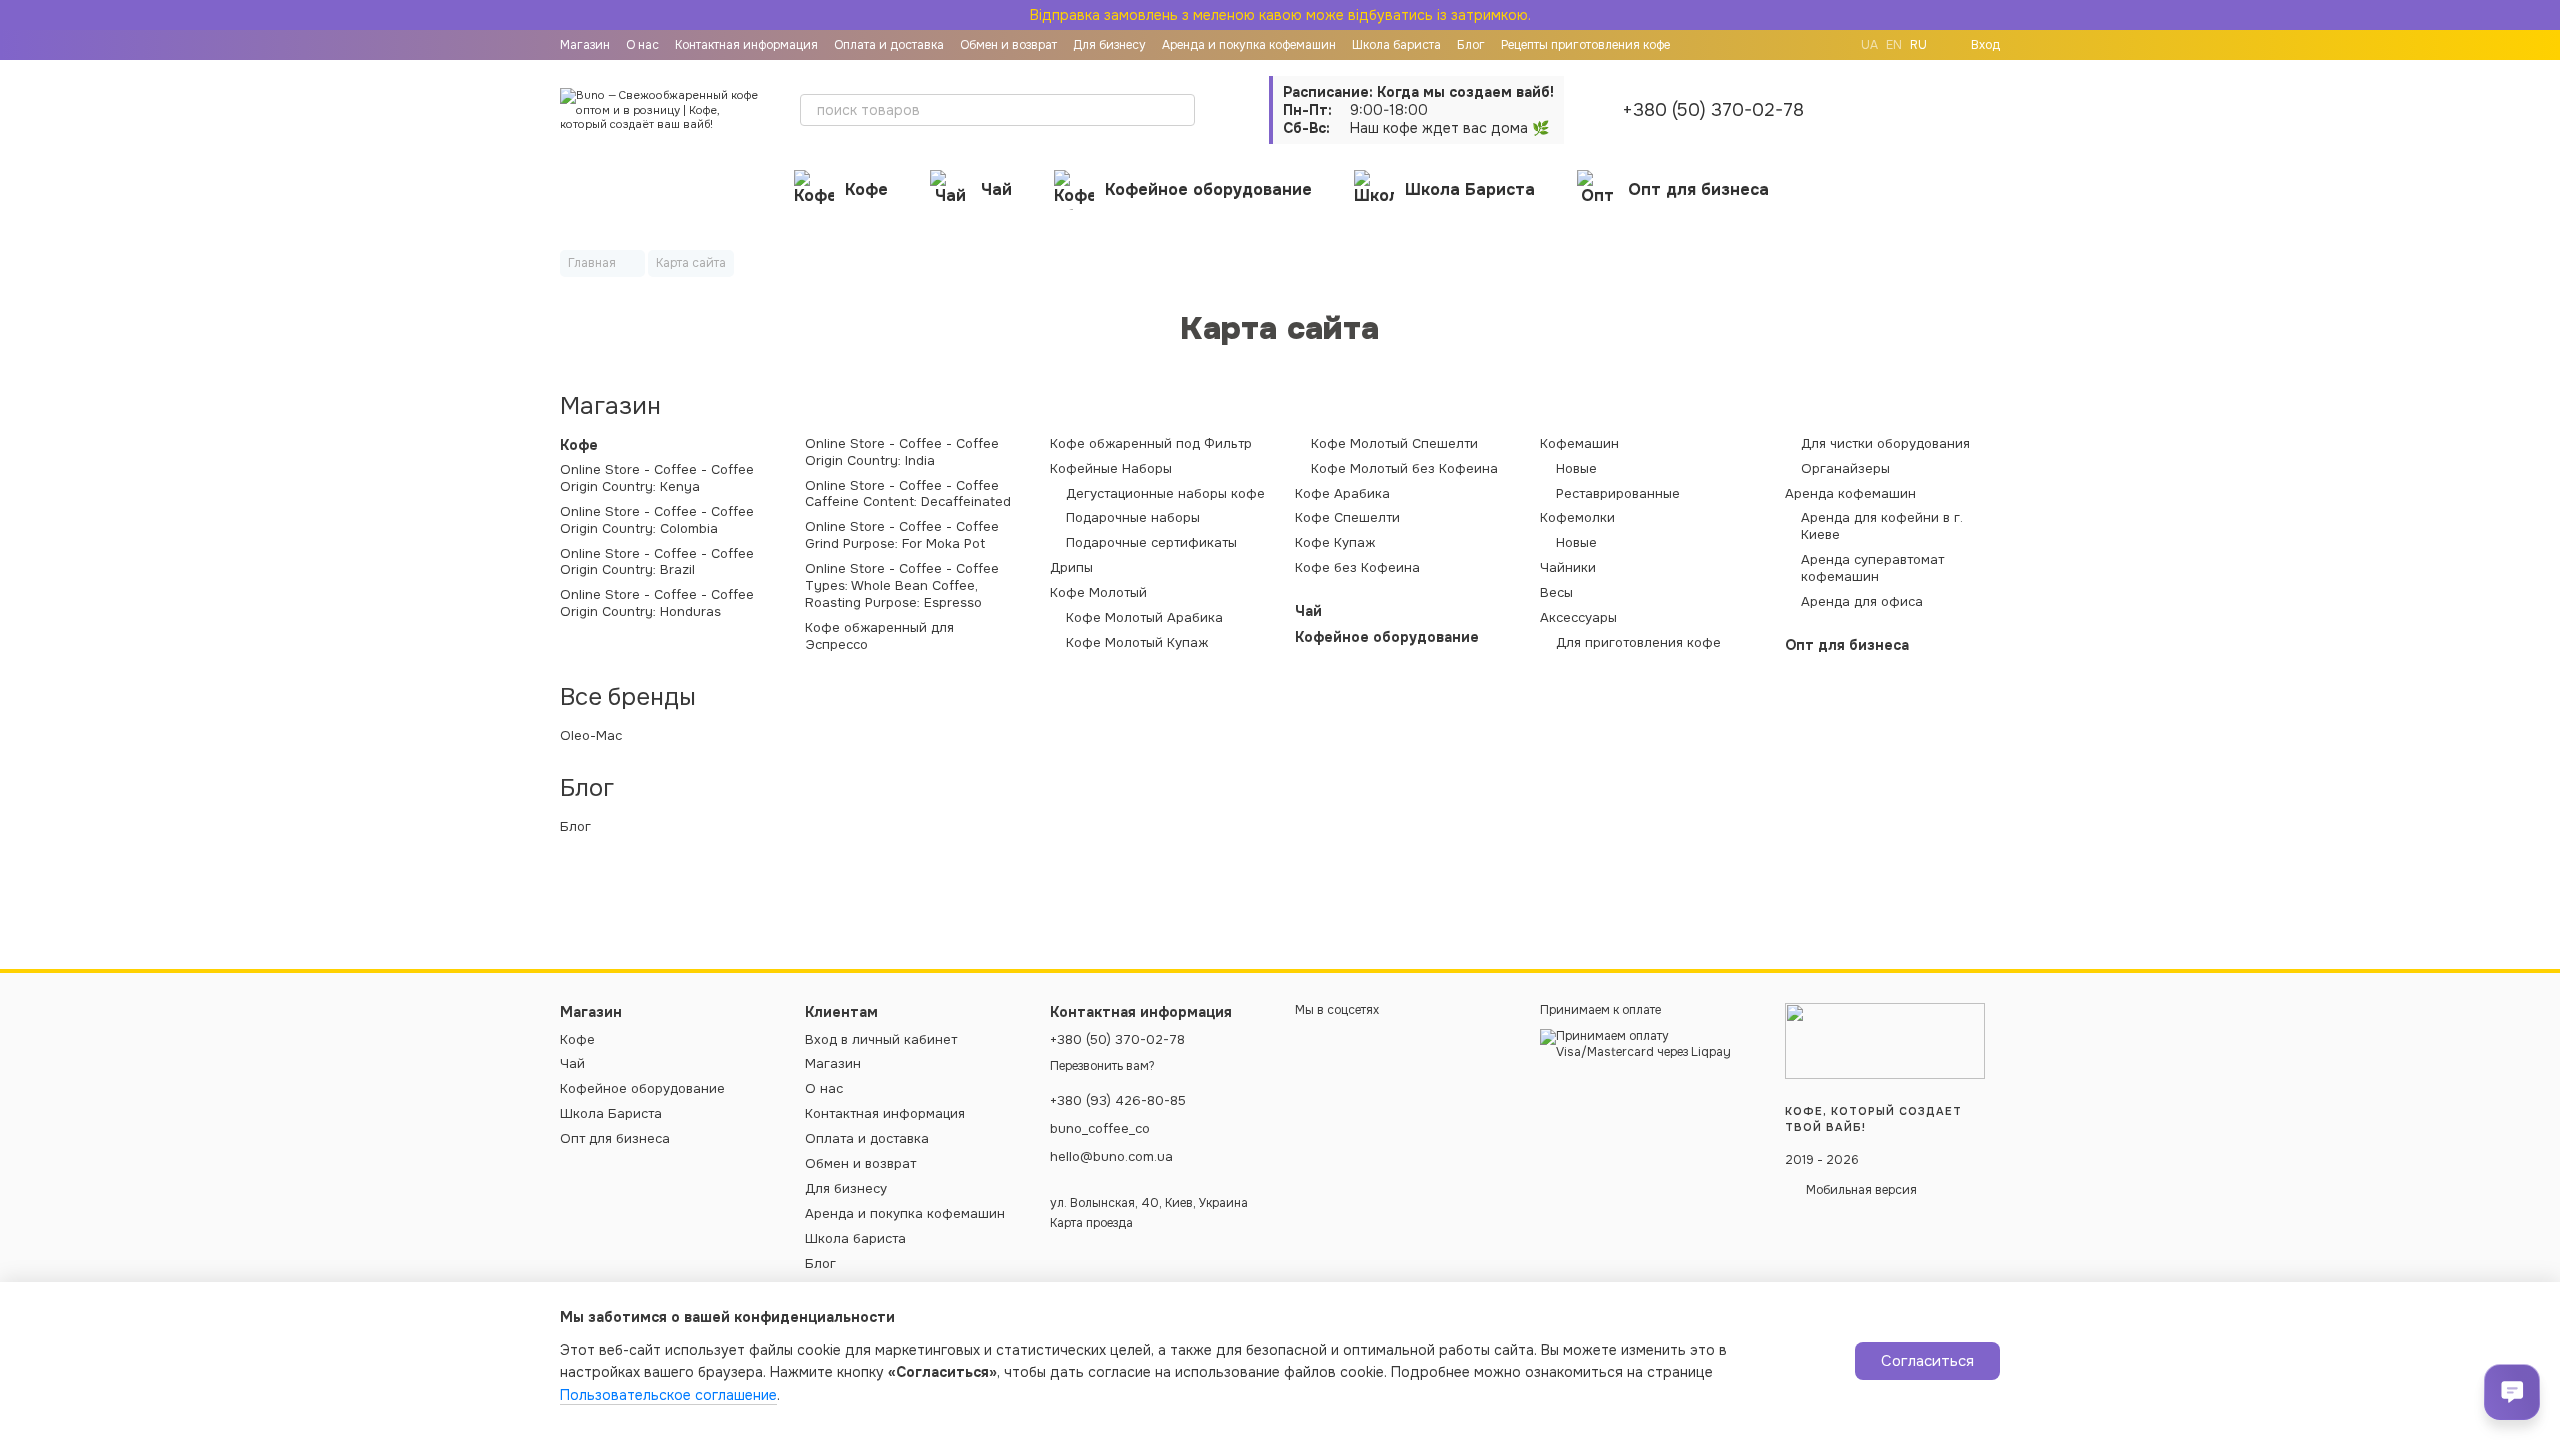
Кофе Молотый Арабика (1144, 618)
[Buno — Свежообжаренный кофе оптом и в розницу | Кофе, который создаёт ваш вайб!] (1885, 1041)
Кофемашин (1579, 444)
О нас (642, 45)
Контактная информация (746, 45)
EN (1894, 45)
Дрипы (1071, 568)
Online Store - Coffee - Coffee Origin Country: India (902, 452)
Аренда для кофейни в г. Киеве (1882, 526)
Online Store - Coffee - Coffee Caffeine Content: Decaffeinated (908, 494)
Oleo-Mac (591, 736)
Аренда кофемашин (1850, 494)
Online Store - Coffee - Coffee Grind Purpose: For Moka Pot (902, 535)
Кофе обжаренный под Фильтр (1151, 444)
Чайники (1568, 568)
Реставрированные (1618, 494)
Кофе (866, 189)
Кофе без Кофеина (1357, 568)
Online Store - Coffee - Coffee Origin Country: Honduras (657, 603)
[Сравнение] (1880, 110)
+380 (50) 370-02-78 (1713, 110)
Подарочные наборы (1133, 518)
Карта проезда (1091, 1223)
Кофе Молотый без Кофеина (1404, 469)
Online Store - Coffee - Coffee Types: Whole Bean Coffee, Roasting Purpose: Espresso (902, 586)
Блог (1471, 45)
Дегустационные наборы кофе (1165, 494)
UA (1869, 45)
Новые (1576, 469)
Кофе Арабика (1342, 494)
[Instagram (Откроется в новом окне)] (1805, 45)
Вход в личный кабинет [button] (881, 1039)
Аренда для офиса (1862, 602)
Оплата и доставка (889, 45)
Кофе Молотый (1098, 593)
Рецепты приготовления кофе (1585, 45)
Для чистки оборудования (1885, 444)
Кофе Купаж (1335, 543)
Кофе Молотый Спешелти (1394, 444)
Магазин (585, 45)
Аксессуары (1578, 618)
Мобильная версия (1860, 1190)
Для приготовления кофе (1638, 643)
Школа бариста (1396, 45)
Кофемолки (1577, 518)
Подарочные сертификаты (1151, 543)
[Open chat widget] (2512, 1392)
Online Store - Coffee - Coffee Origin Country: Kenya (657, 478)
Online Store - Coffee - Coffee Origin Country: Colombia (657, 520)
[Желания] (1932, 110)
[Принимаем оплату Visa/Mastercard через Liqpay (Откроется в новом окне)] (1647, 1044)
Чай (996, 189)
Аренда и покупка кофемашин (1249, 45)
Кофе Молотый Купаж (1137, 643)
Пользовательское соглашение (668, 1395)
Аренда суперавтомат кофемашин (1872, 568)
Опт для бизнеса (1698, 189)
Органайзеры (1845, 469)
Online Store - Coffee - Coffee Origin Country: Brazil (657, 562)
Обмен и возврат (1008, 45)
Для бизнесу (1109, 45)
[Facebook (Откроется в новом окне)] (1829, 45)
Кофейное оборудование (1208, 189)
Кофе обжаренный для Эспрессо (879, 636)
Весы (1556, 593)
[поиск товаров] (1179, 110)
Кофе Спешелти (1347, 518)
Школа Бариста (1470, 189)
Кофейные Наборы (1111, 469)
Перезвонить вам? (1102, 1066)
